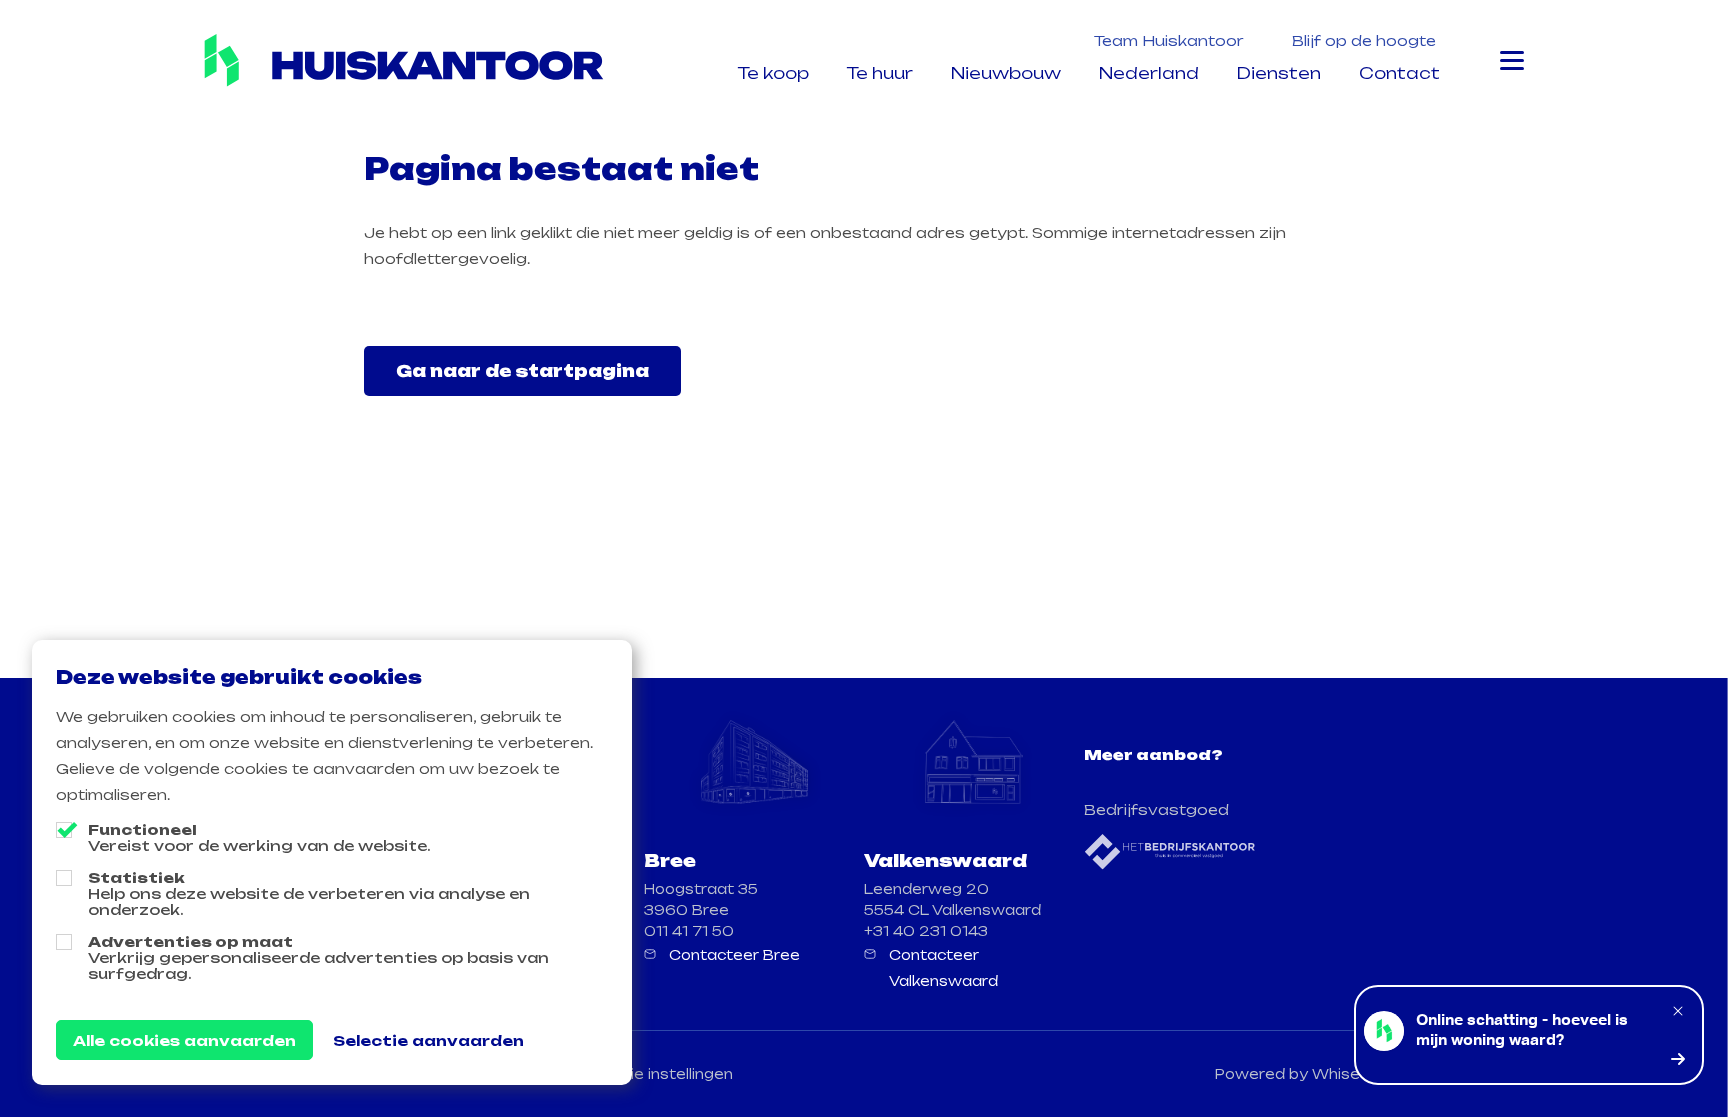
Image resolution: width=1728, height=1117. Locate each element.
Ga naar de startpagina (522, 371)
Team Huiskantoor (1169, 40)
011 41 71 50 (689, 931)
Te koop (773, 73)
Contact (1399, 73)
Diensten (1279, 73)
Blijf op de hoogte (1364, 40)
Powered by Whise (1287, 1074)
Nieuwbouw (1006, 73)
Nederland (1149, 73)
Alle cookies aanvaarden (184, 1040)
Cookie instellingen (662, 1074)
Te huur (880, 73)
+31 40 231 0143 (926, 931)
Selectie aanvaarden (428, 1040)
